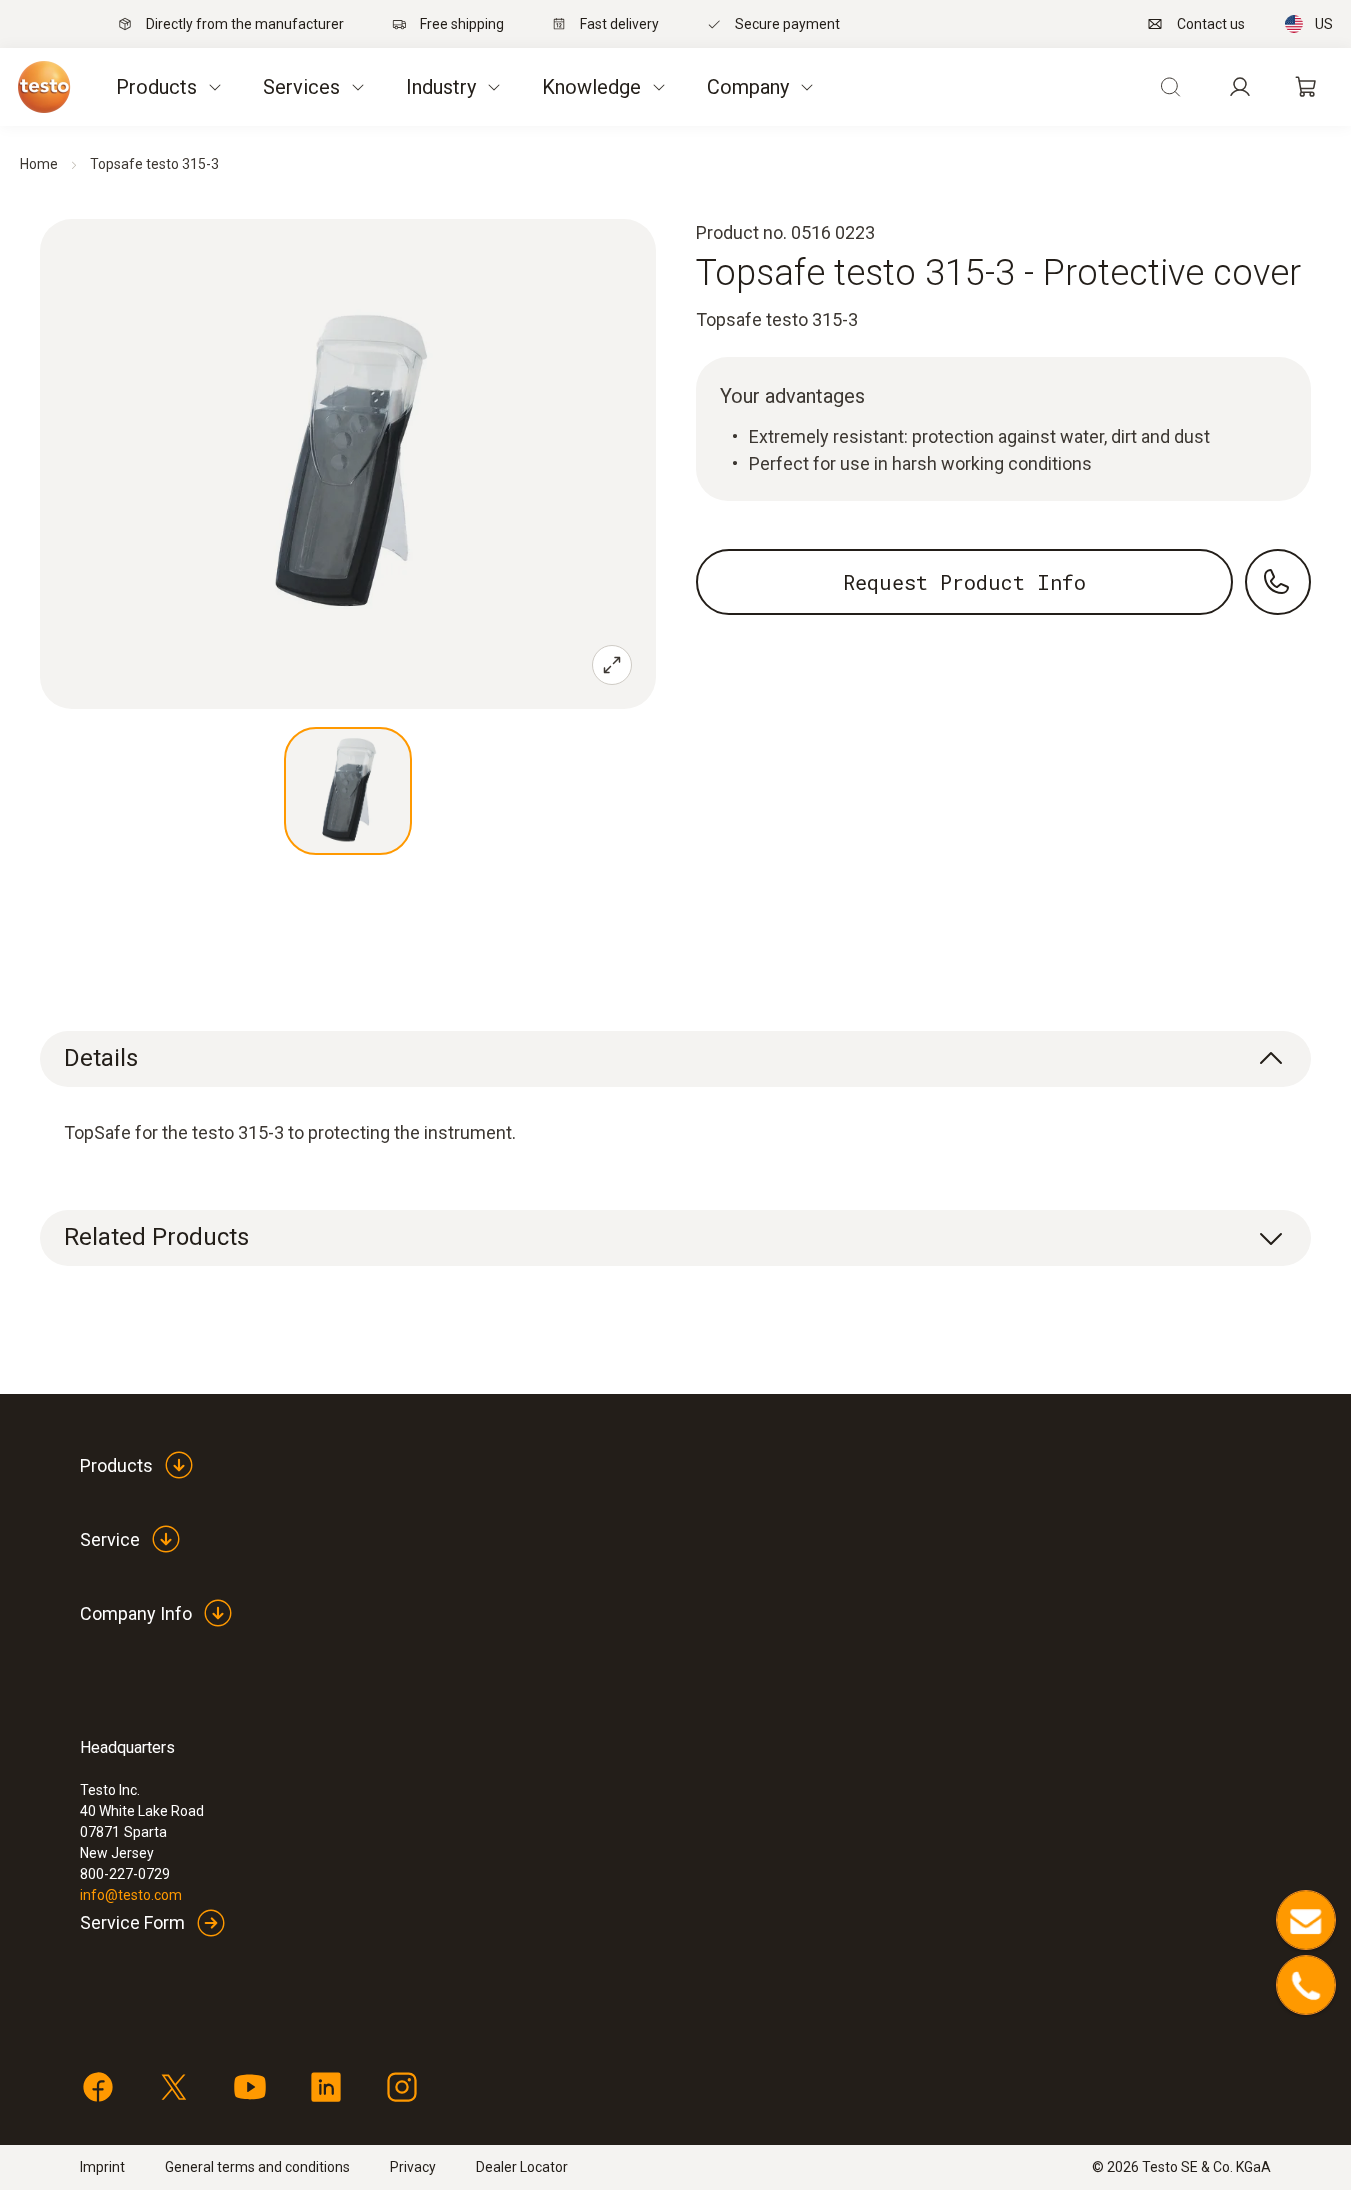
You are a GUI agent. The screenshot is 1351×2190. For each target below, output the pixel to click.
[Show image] (348, 791)
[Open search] (1170, 87)
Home (39, 164)
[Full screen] (612, 665)
